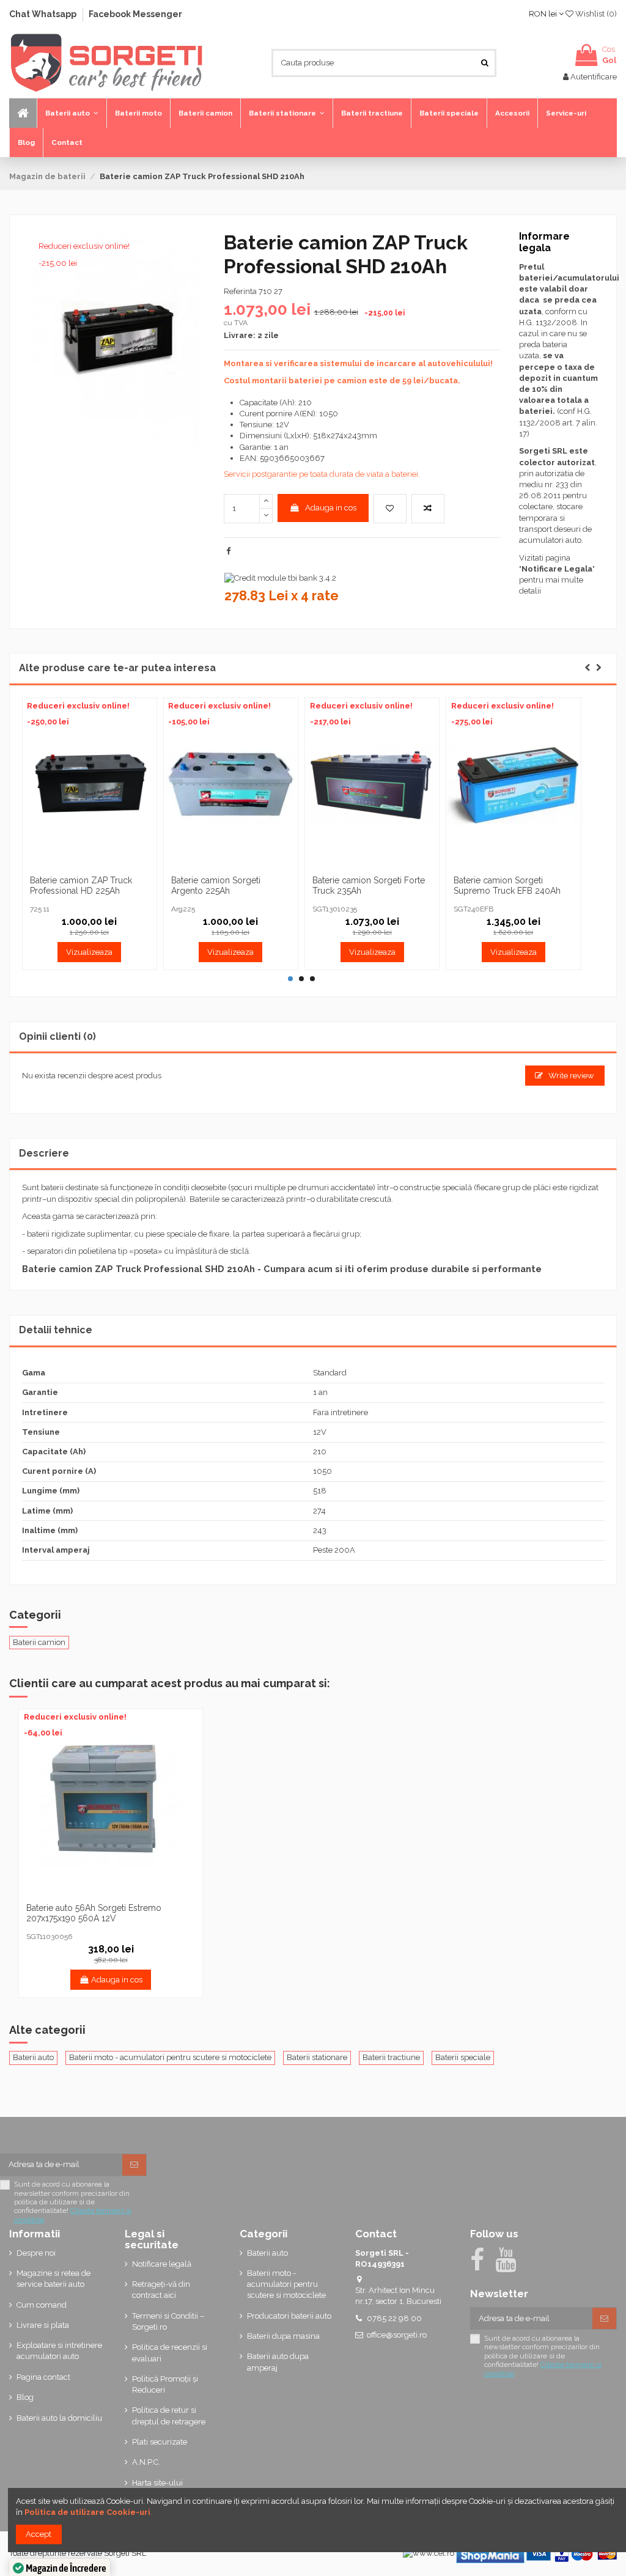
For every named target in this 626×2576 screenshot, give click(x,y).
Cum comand (42, 2305)
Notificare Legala (557, 569)
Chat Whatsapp (44, 14)
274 (319, 1511)
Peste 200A (334, 1550)
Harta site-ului (157, 2483)
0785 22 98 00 (394, 2318)
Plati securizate (160, 2442)
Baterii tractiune (391, 2057)
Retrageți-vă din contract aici (161, 2290)
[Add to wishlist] (390, 509)
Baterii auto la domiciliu (59, 2418)
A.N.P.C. (146, 2462)
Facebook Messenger (135, 14)
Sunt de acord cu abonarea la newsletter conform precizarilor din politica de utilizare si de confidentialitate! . (73, 2202)
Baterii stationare (317, 2057)
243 (320, 1530)
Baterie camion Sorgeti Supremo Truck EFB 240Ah (507, 885)
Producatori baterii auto (289, 2316)
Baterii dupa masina (283, 2336)
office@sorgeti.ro (397, 2335)
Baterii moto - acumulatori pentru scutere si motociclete (170, 2057)
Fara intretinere (341, 1412)
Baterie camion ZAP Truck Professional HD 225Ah (81, 885)
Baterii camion (39, 1642)
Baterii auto (33, 2057)
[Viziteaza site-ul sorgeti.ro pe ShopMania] (490, 2553)
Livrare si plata (43, 2325)
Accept (39, 2534)
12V (320, 1432)
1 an (320, 1392)
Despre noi (36, 2253)
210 (320, 1452)
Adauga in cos (331, 508)
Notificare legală (162, 2264)
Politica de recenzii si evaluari (170, 2353)
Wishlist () (595, 14)
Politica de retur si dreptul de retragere (169, 2416)
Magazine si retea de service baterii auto (53, 2279)
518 (320, 1491)
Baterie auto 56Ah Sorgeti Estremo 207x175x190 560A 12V (94, 1913)
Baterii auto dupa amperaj (278, 2362)
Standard (330, 1373)
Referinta (240, 291)
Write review (570, 1076)
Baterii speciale (463, 2057)
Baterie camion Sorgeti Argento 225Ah (216, 885)
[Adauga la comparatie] (428, 509)
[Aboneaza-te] (134, 2165)
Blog (25, 2397)
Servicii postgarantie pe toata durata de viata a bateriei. (322, 474)
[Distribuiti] (228, 551)
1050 (322, 1471)
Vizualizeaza (89, 952)
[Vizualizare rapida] (105, 866)
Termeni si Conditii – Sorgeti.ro (168, 2321)
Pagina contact (43, 2377)
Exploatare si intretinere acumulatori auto (59, 2351)
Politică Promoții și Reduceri (165, 2384)
